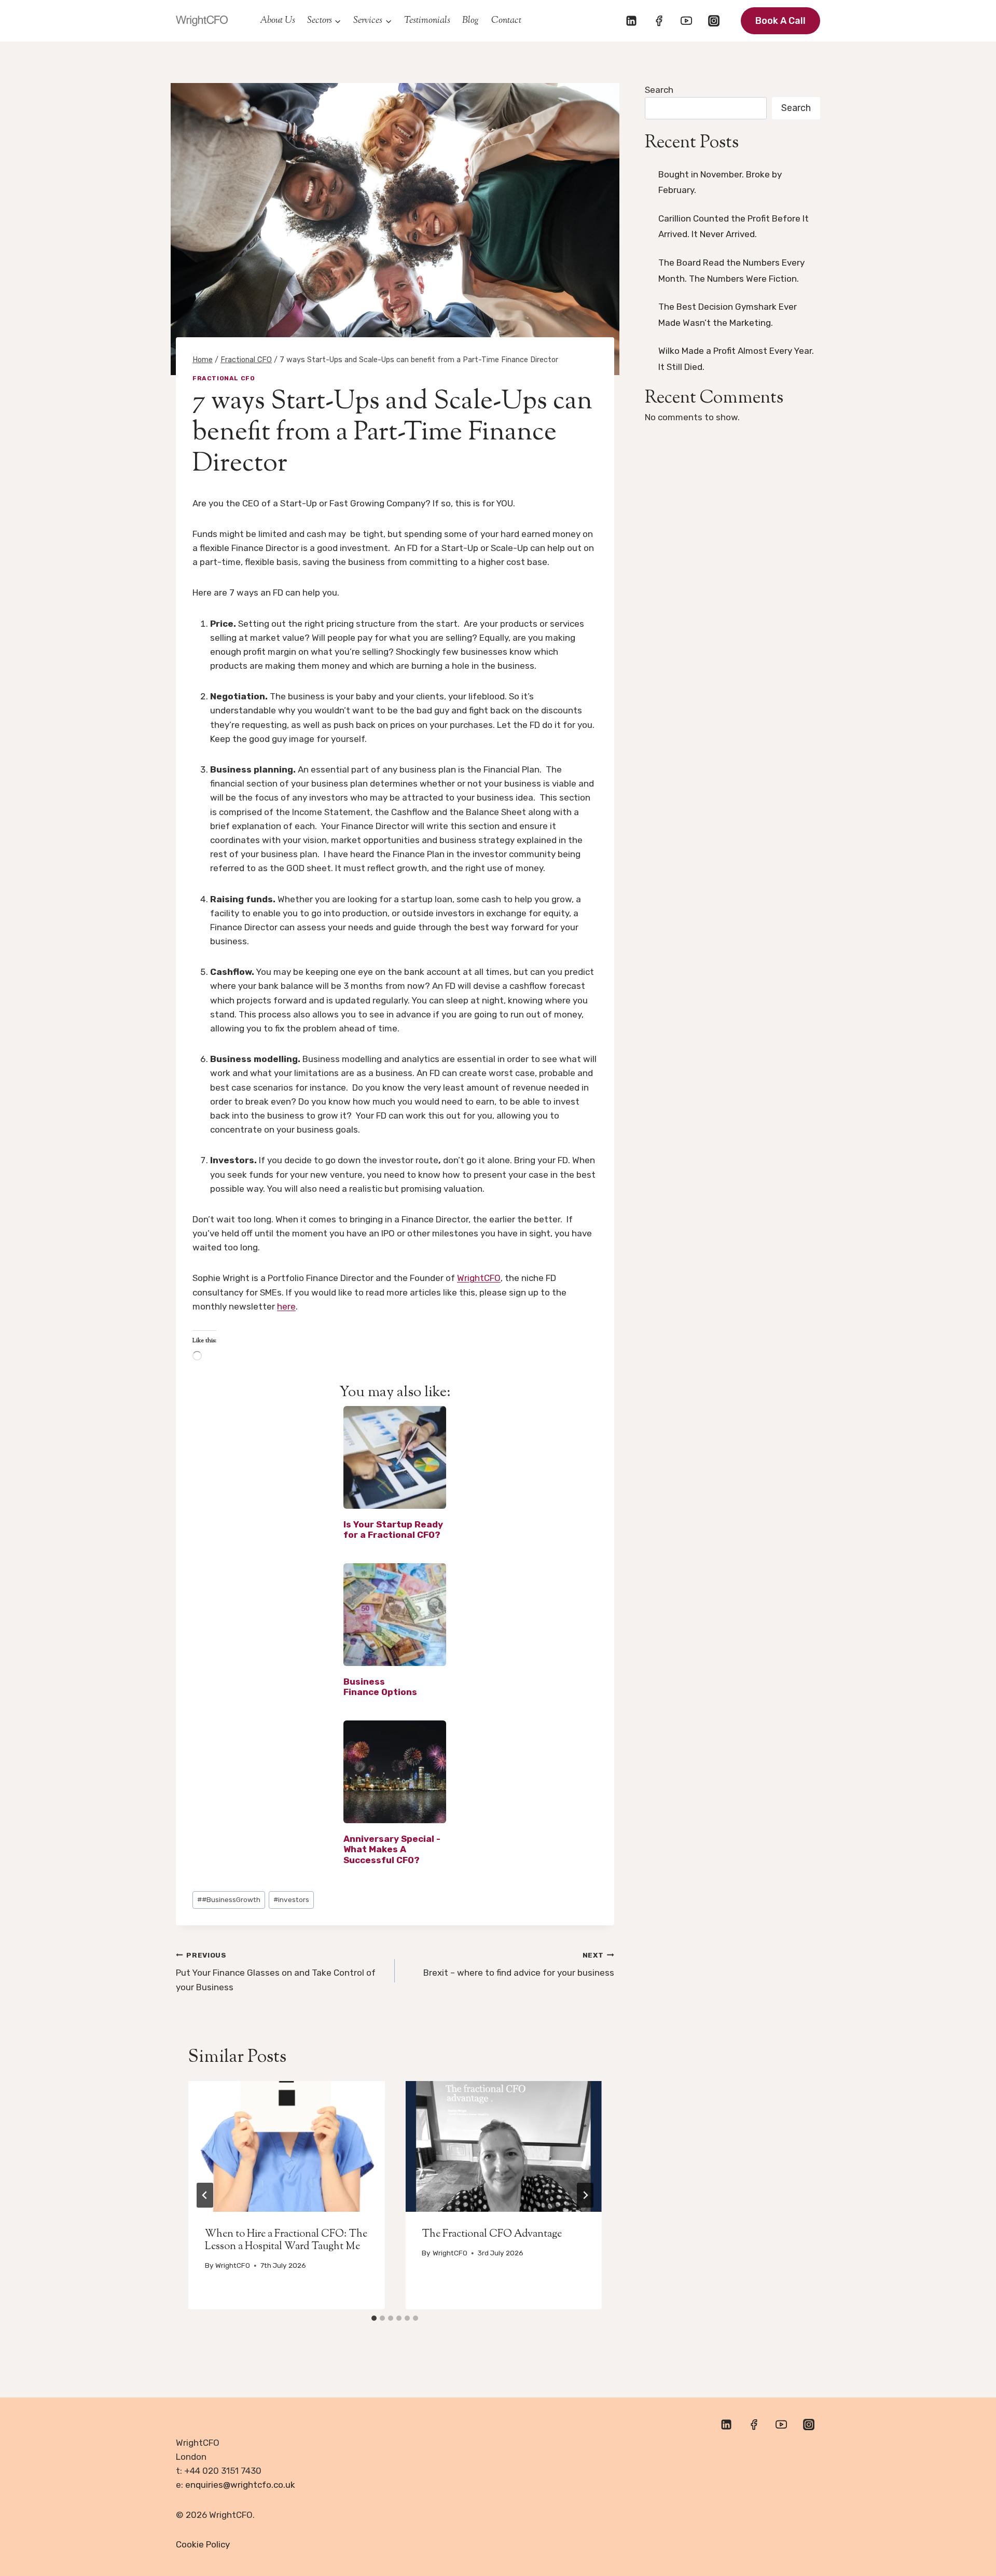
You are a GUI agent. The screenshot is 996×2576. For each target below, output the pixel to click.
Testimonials (427, 21)
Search (659, 90)
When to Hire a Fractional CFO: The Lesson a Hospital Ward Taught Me (286, 2241)
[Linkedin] (631, 21)
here (286, 1306)
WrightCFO (479, 1278)
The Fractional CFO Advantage (492, 2234)
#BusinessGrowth (229, 1899)
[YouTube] (686, 21)
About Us (278, 21)
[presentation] (286, 2146)
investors (291, 1899)
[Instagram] (714, 21)
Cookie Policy (203, 2544)
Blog (471, 21)
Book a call (780, 21)
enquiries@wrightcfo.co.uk (240, 2485)
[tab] (374, 2318)
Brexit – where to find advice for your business (518, 1965)
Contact (506, 21)
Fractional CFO (224, 378)
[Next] (585, 2195)
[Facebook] (659, 21)
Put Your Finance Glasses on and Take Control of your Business (276, 1972)
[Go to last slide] (205, 2195)
